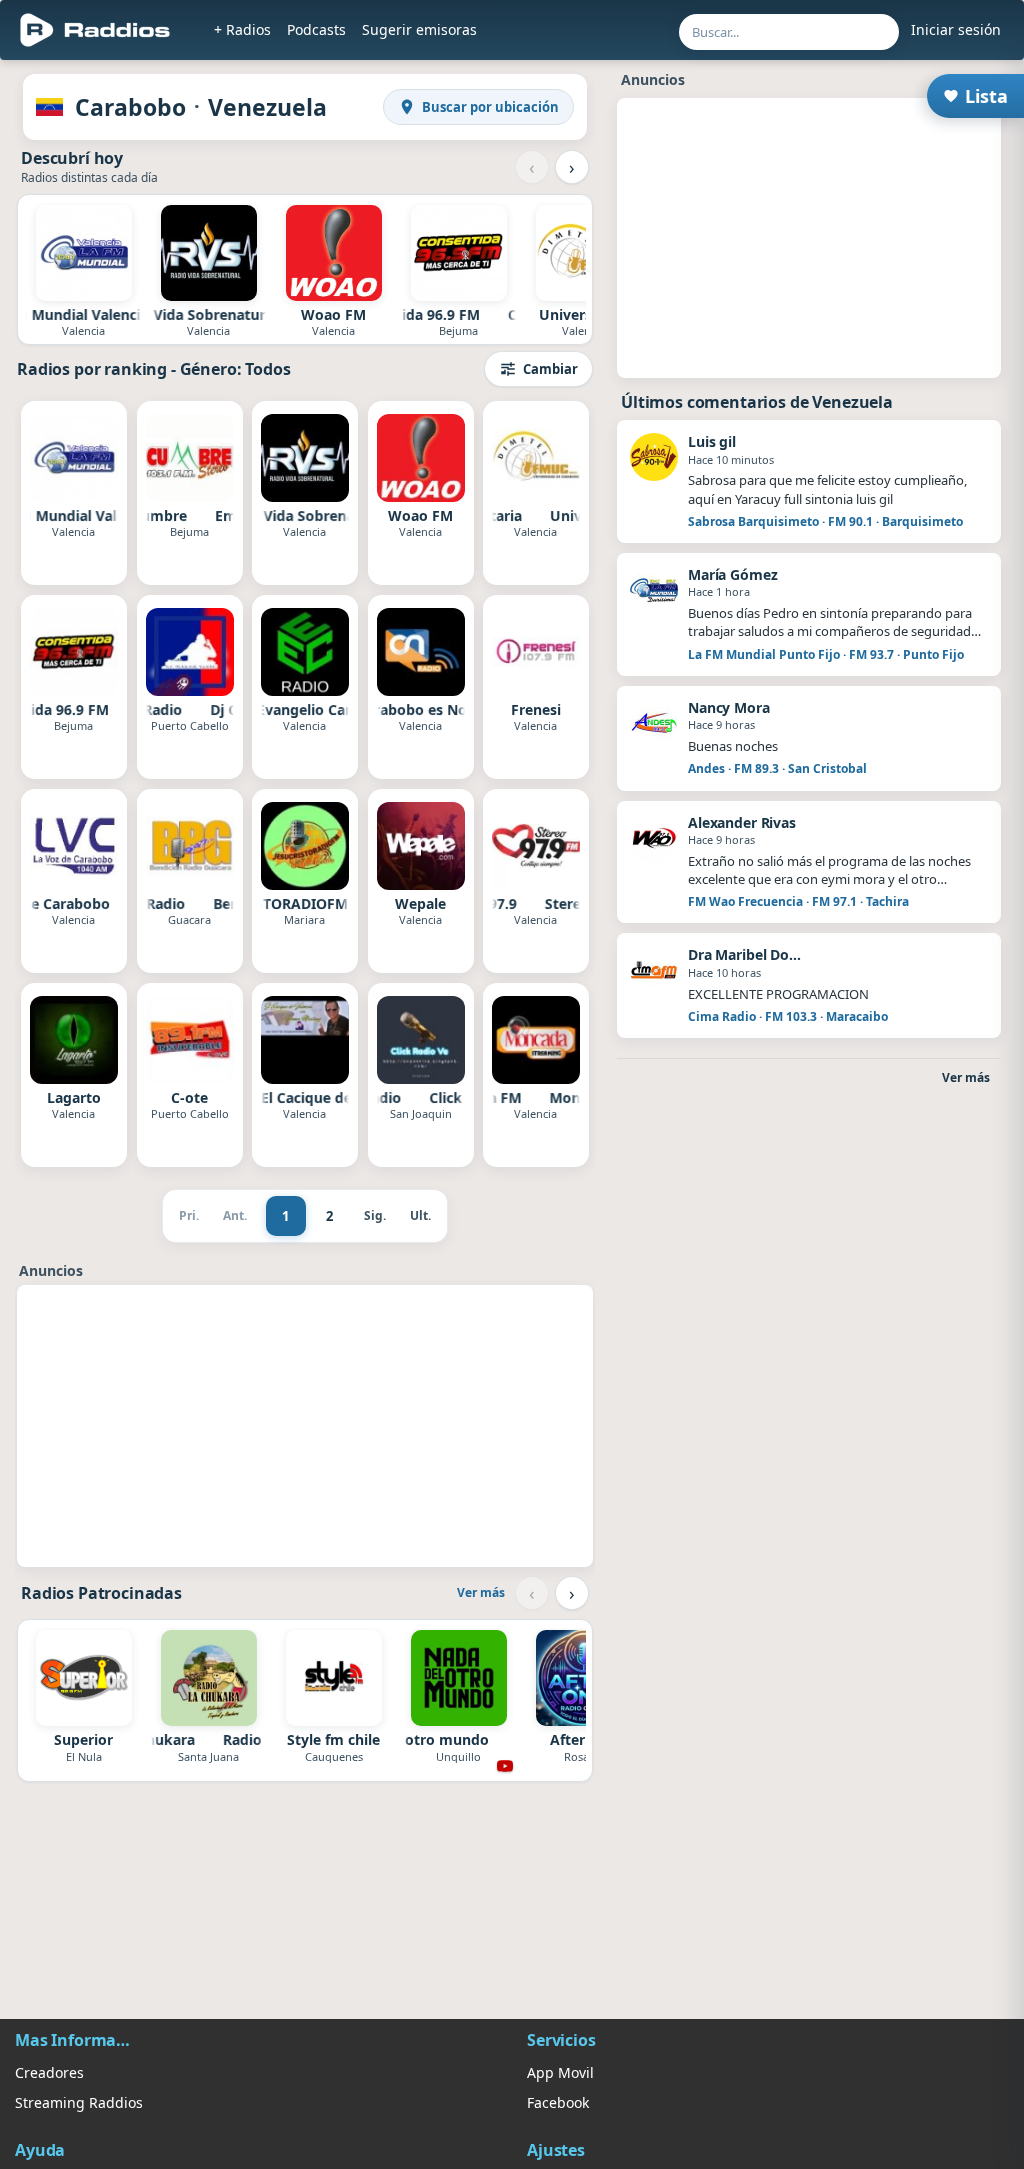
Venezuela (267, 107)
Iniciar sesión (956, 29)
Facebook (558, 2102)
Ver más (481, 1592)
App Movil (560, 2072)
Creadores (49, 2072)
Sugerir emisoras (419, 29)
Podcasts (316, 29)
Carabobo (130, 107)
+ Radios (242, 29)
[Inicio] (95, 30)
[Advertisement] (305, 1426)
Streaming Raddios (79, 2102)
